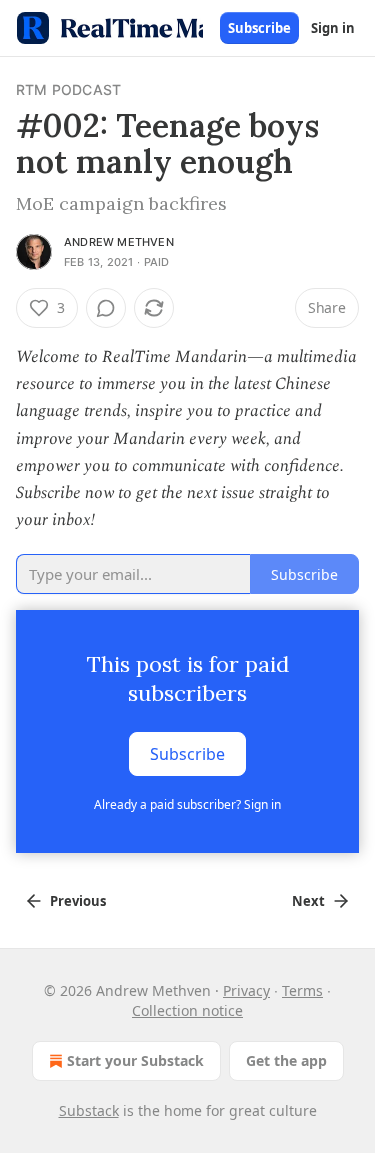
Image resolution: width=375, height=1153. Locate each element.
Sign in (333, 28)
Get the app (286, 1060)
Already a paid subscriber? (187, 804)
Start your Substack (135, 1060)
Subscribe (259, 28)
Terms (302, 990)
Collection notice (187, 1010)
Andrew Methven (119, 242)
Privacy (246, 990)
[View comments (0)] (106, 308)
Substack (89, 1110)
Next (308, 901)
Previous (78, 901)
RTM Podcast (68, 89)
